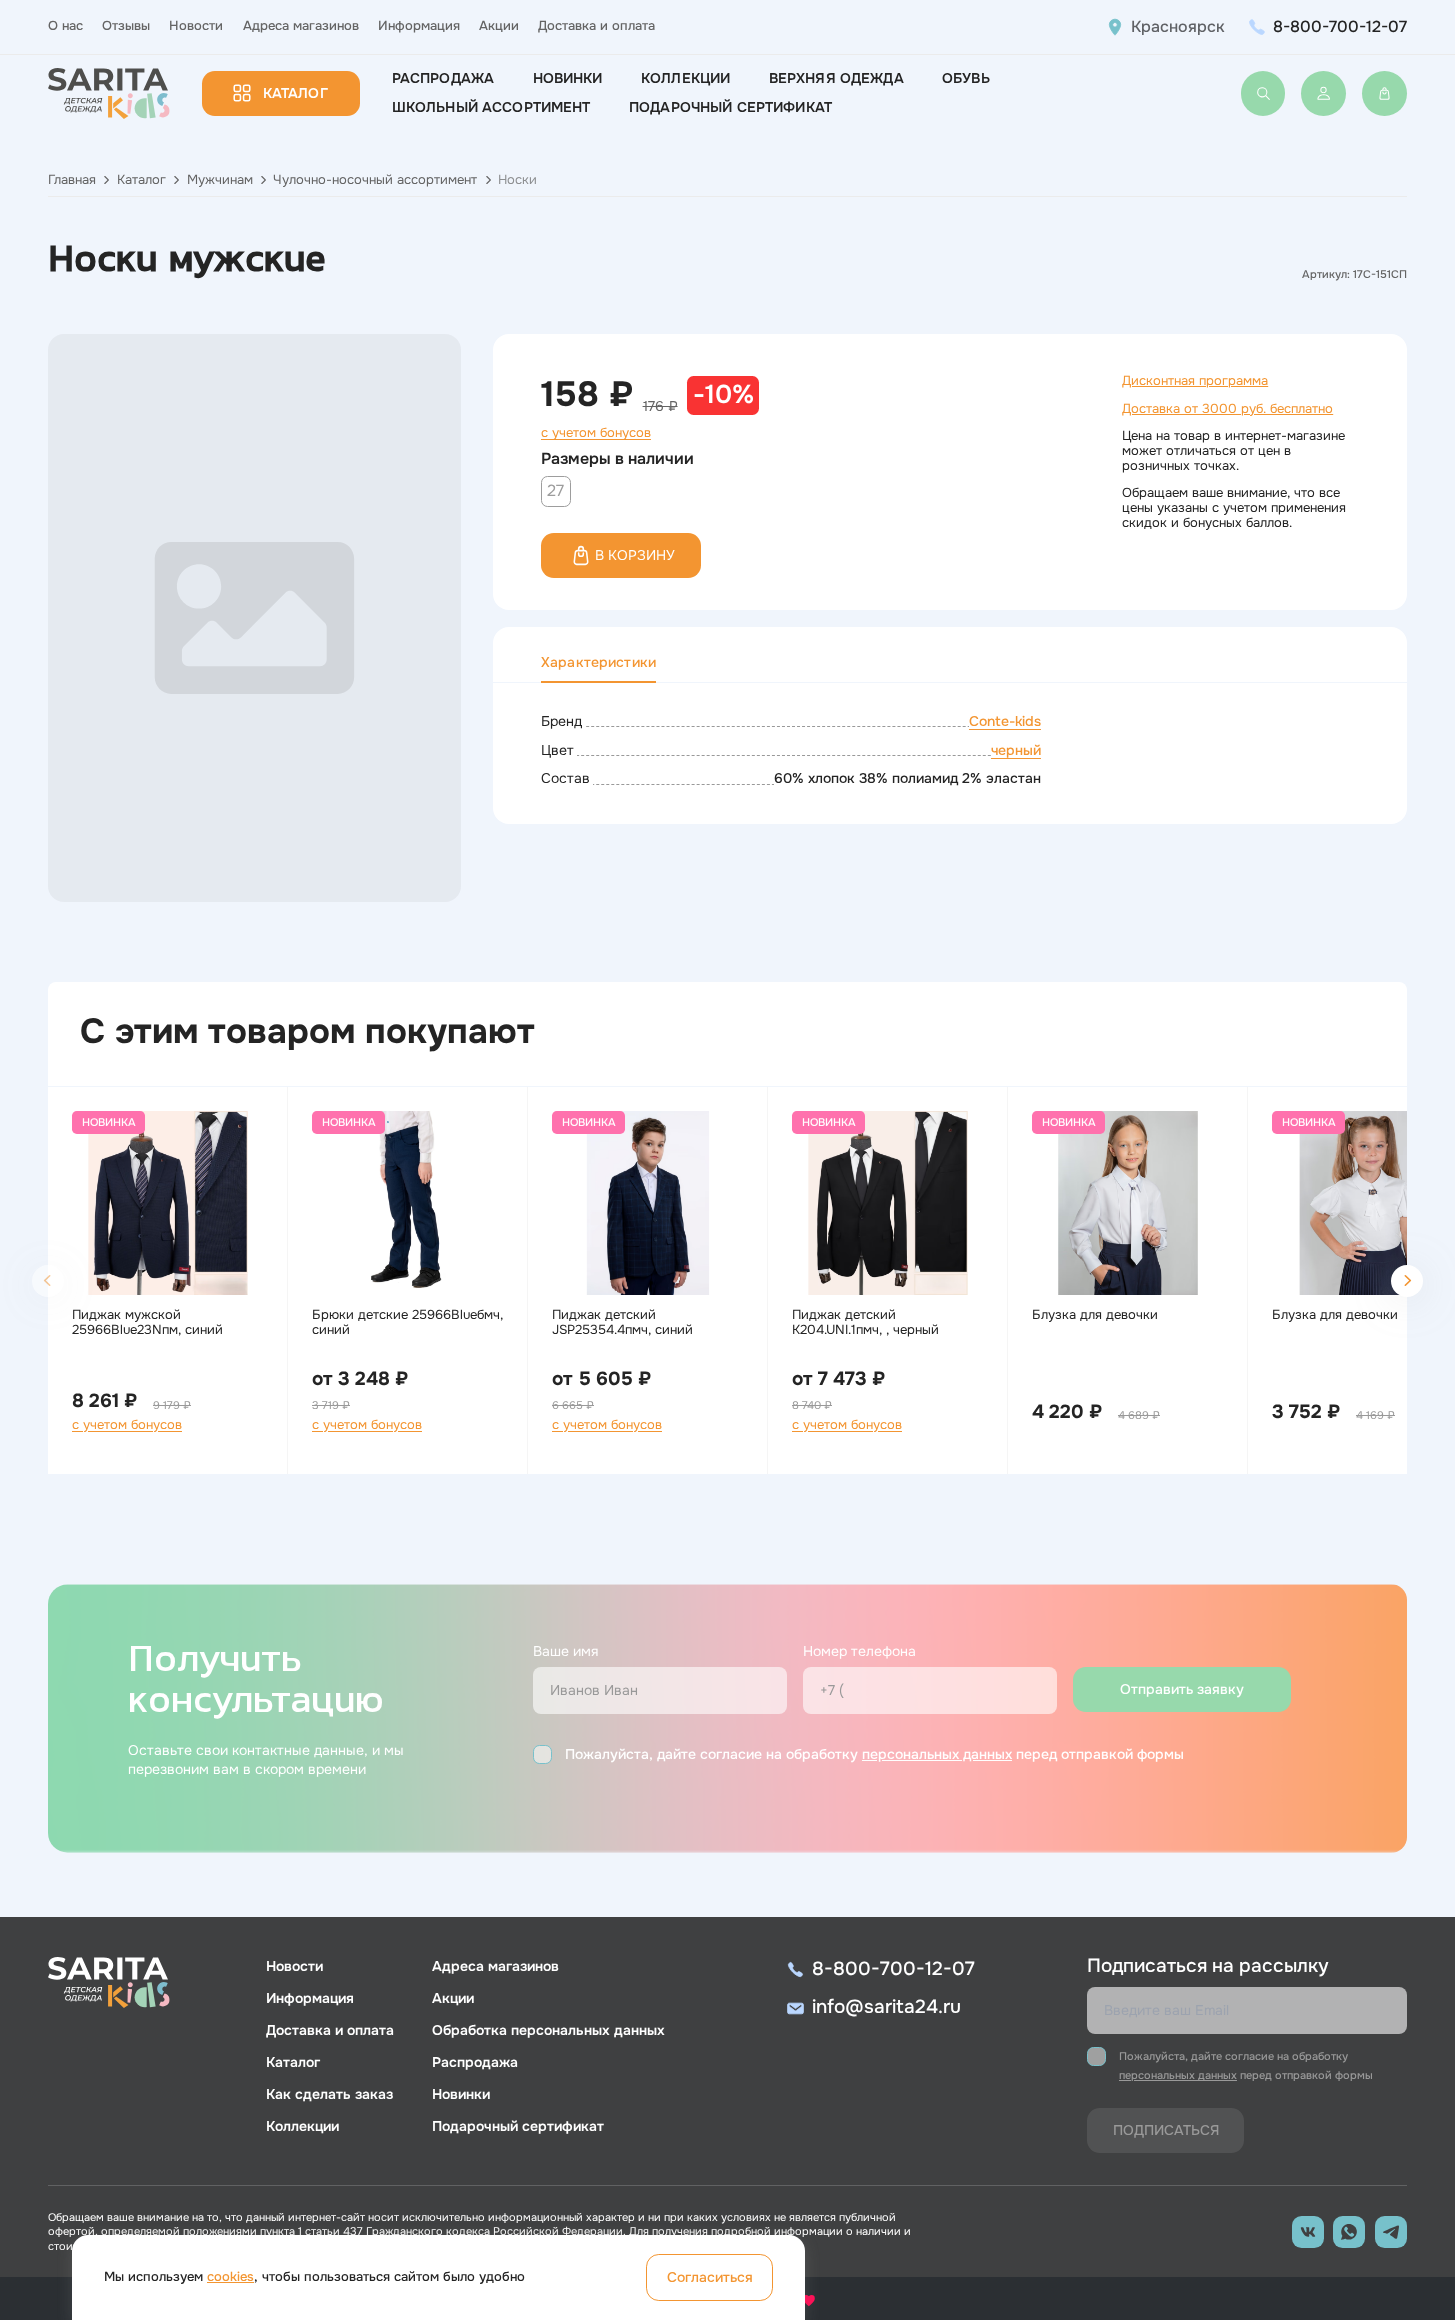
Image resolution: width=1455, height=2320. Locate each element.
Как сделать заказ (329, 2094)
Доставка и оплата (596, 26)
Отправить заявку (1182, 1689)
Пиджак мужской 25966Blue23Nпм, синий (147, 1322)
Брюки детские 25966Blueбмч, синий (407, 1322)
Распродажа (443, 78)
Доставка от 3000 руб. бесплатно (1227, 409)
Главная (72, 180)
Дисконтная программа (1195, 381)
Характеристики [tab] (598, 662)
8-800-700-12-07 (1340, 26)
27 (555, 490)
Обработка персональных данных (548, 2030)
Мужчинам (220, 180)
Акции (499, 26)
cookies (230, 2277)
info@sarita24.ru (886, 2007)
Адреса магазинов (301, 26)
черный (1016, 750)
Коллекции (685, 78)
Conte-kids (1005, 721)
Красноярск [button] (1178, 27)
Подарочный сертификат (730, 107)
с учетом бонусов (596, 433)
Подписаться (1166, 2130)
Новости (196, 26)
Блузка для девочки (1095, 1315)
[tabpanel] (950, 750)
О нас (65, 26)
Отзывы (126, 26)
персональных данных (937, 1754)
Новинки (568, 78)
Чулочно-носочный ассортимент (375, 180)
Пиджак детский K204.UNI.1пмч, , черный (865, 1322)
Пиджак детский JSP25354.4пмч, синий (622, 1322)
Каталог (295, 93)
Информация (419, 26)
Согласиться (710, 2277)
